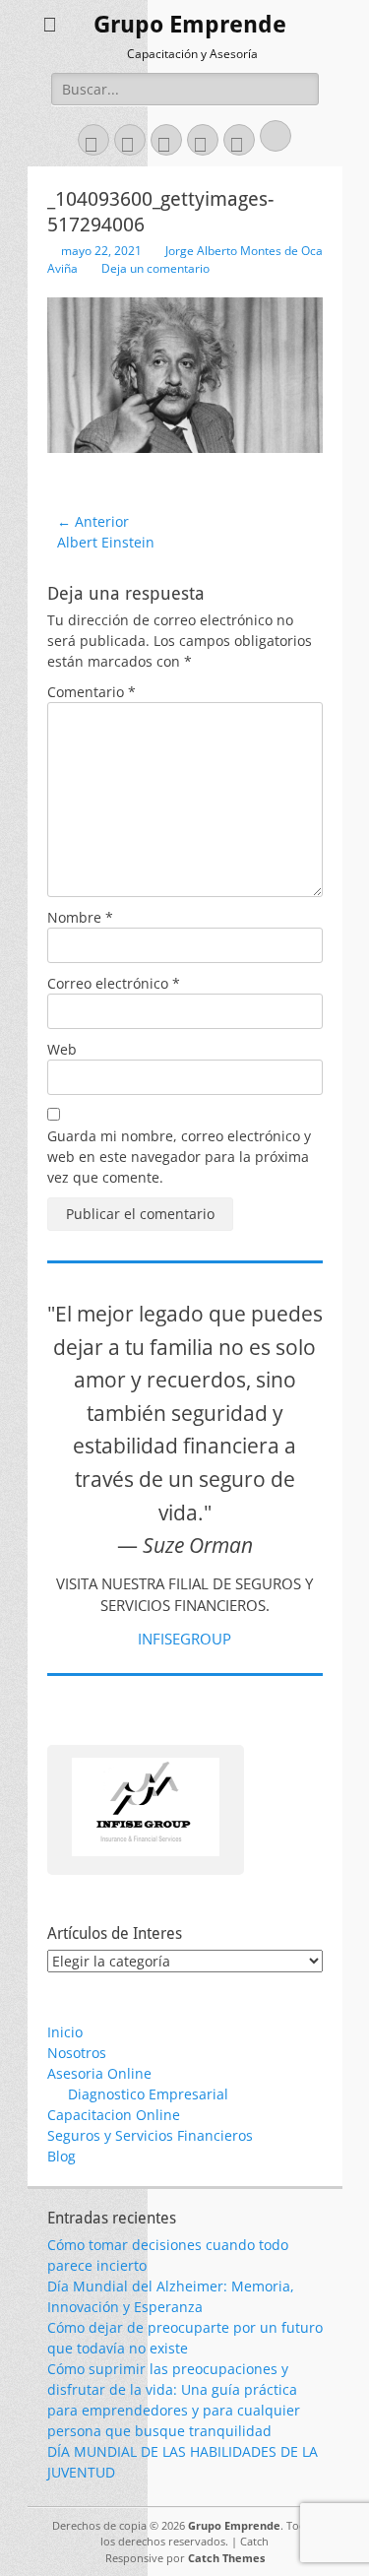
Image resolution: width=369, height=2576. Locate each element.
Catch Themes (226, 2558)
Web (62, 1049)
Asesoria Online (99, 2073)
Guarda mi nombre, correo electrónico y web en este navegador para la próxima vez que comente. (179, 1157)
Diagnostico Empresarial (148, 2094)
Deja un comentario (155, 268)
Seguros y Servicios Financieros (150, 2135)
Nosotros (77, 2053)
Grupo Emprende (190, 25)
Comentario (92, 692)
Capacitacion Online (114, 2115)
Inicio (65, 2032)
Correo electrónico (114, 983)
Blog (61, 2156)
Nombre (80, 917)
